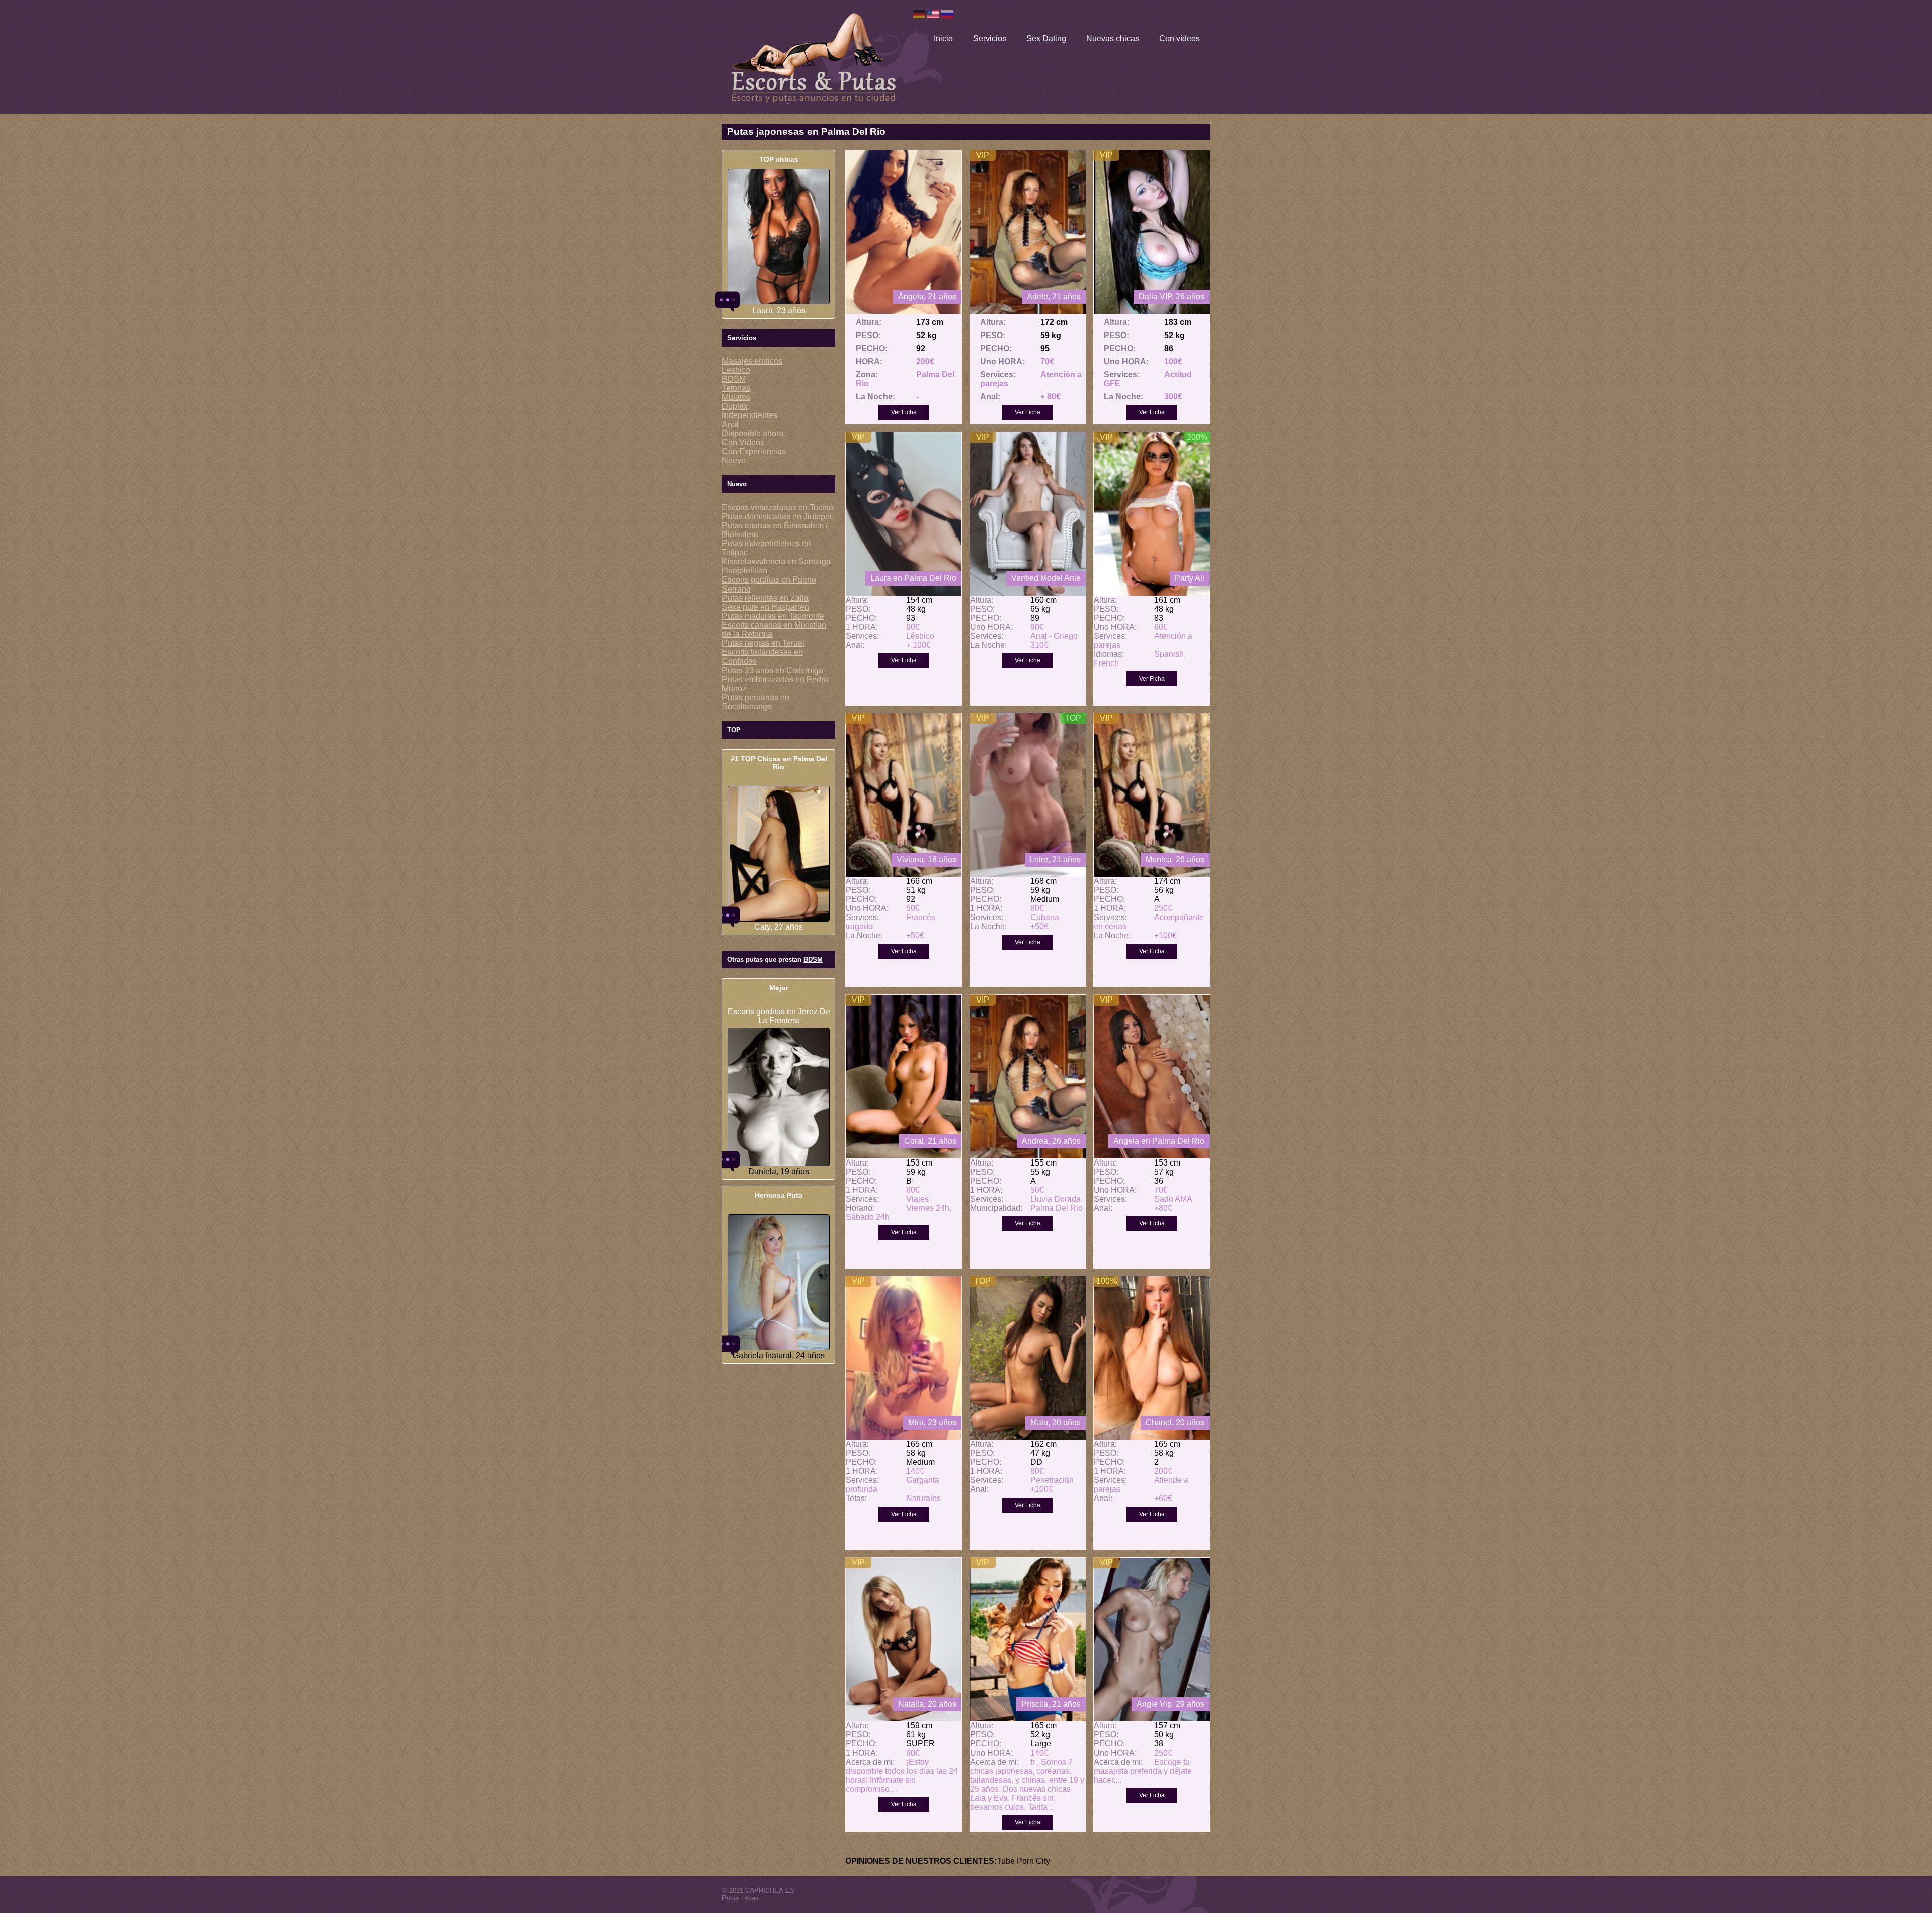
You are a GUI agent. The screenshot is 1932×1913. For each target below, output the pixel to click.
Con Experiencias (754, 451)
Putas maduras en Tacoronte (773, 616)
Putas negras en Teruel (763, 643)
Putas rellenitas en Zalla (765, 598)
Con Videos (743, 442)
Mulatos (736, 397)
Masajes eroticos (752, 361)
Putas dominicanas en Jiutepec (778, 516)
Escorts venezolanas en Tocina (778, 507)
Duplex (735, 406)
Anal (730, 424)
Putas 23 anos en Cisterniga (773, 670)
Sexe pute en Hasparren (766, 607)
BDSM (734, 379)
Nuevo (734, 461)
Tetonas (736, 388)
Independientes (750, 415)
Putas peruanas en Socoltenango (756, 702)
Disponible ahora (753, 433)
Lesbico (736, 370)
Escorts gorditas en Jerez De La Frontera (779, 1016)
